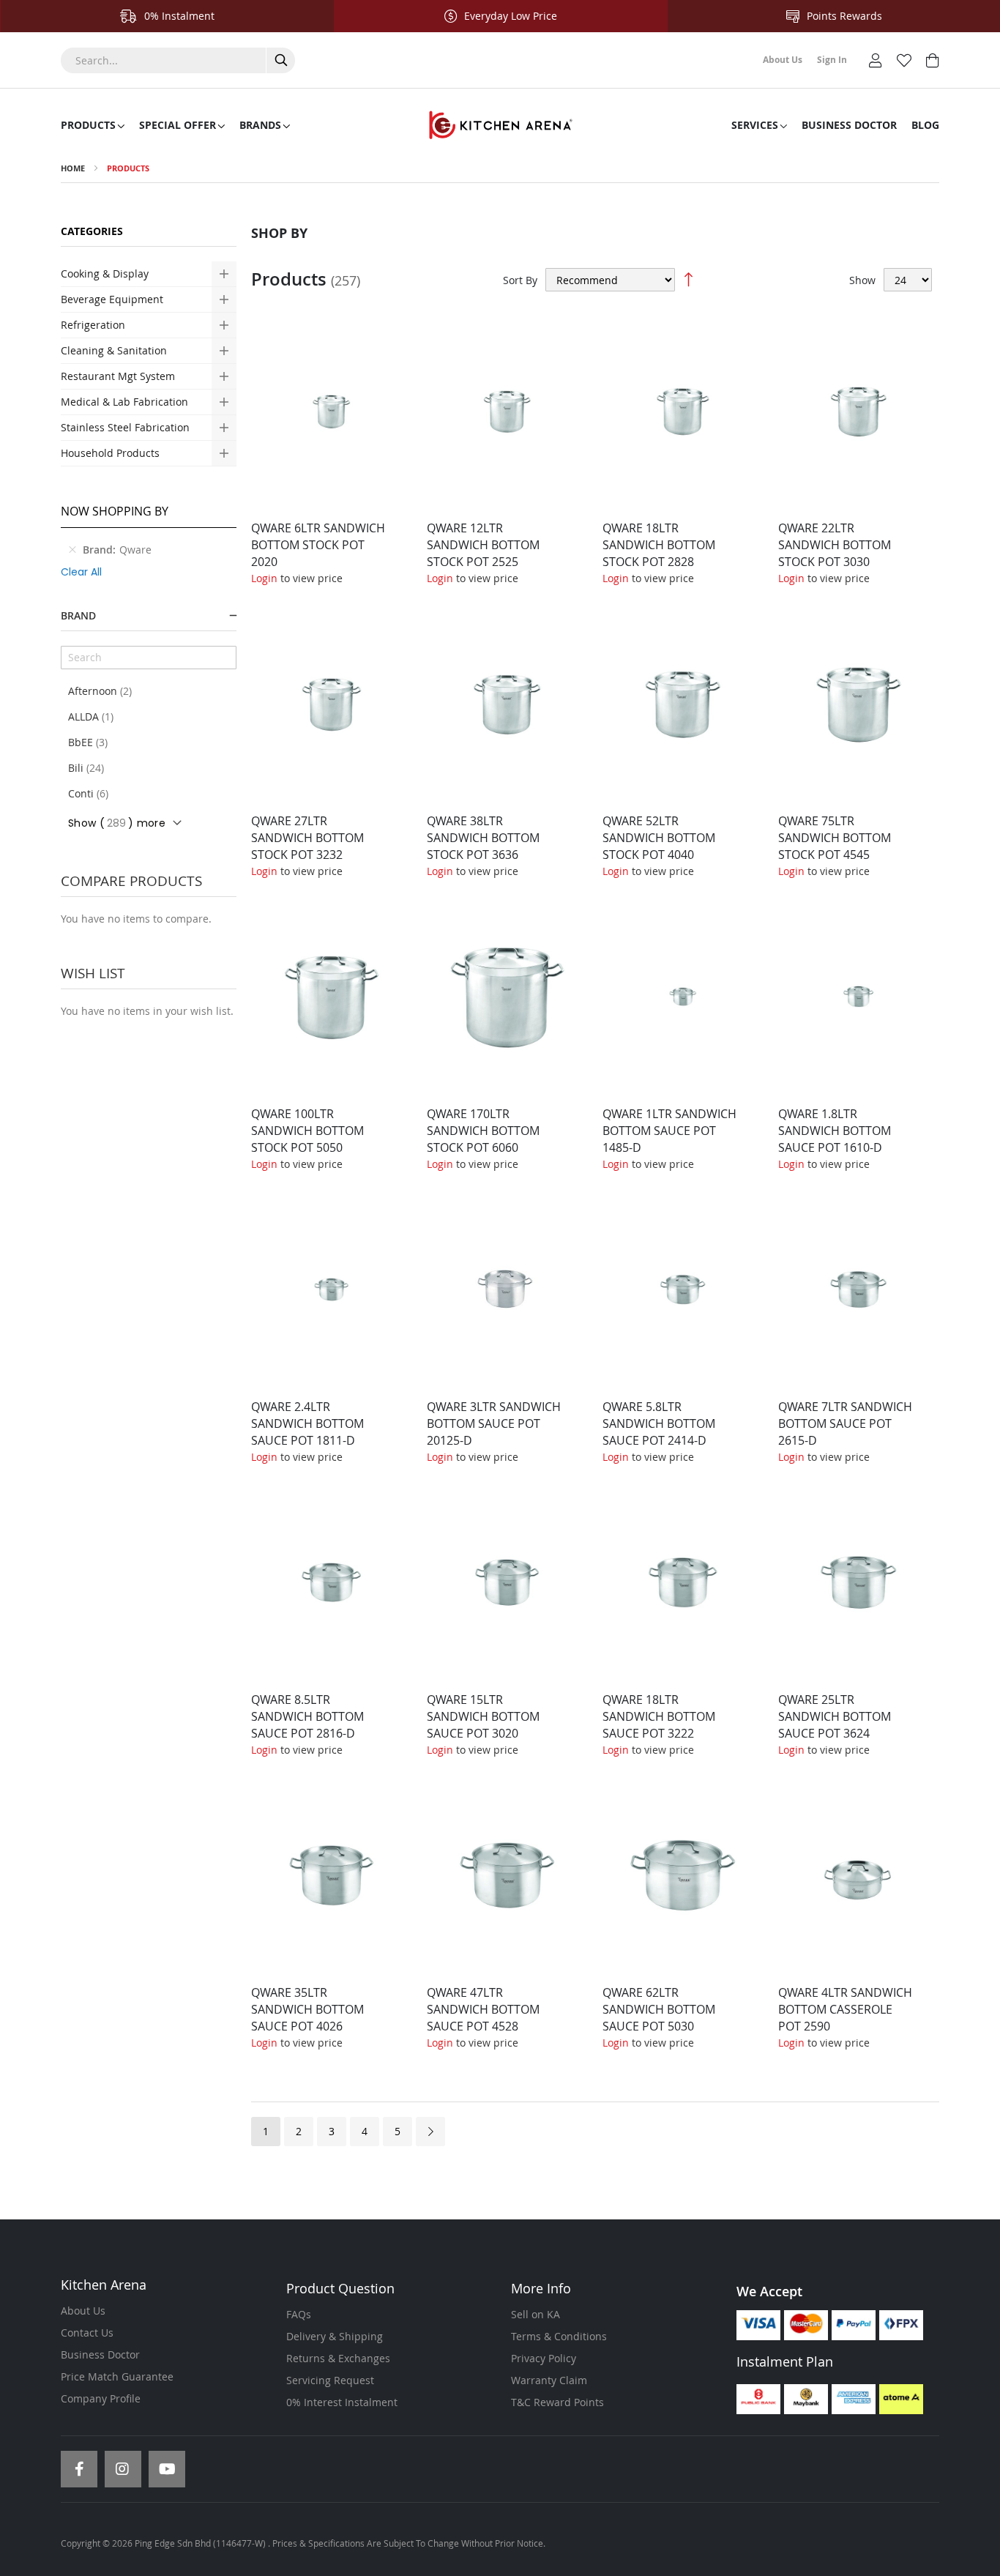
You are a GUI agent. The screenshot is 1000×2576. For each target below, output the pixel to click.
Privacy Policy (544, 2358)
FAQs (299, 2314)
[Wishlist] (904, 59)
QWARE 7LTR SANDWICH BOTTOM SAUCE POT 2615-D (845, 1423)
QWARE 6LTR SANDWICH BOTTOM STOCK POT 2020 (318, 545)
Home (73, 168)
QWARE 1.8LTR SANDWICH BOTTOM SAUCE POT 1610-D (835, 1131)
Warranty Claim (549, 2380)
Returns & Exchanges (338, 2358)
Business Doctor (100, 2354)
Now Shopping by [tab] (115, 511)
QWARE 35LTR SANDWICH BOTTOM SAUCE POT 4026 (307, 2009)
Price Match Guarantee (117, 2376)
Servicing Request (330, 2380)
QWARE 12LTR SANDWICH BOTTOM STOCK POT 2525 (483, 545)
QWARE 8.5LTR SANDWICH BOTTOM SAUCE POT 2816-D (307, 1716)
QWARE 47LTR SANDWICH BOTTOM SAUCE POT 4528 (483, 2009)
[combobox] (178, 60)
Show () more (117, 823)
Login (264, 578)
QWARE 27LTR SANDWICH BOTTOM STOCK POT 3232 (307, 838)
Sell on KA (536, 2314)
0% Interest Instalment (342, 2402)
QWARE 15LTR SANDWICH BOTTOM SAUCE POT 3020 (483, 1716)
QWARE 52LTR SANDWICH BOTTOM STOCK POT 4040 (659, 838)
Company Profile (101, 2398)
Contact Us (87, 2333)
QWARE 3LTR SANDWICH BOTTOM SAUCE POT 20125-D (494, 1423)
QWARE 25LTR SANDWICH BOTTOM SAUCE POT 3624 (835, 1716)
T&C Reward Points (557, 2402)
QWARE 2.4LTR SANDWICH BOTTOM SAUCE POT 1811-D (307, 1423)
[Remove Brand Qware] (72, 550)
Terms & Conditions (559, 2336)
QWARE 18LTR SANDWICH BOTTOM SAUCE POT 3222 (659, 1716)
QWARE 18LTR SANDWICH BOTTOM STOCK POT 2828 (659, 545)
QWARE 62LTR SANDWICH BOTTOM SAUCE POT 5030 (659, 2009)
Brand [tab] (78, 615)
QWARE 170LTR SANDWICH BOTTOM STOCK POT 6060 (483, 1131)
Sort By (520, 280)
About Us (83, 2311)
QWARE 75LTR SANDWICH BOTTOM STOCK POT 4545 (835, 838)
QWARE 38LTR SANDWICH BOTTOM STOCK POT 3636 (483, 838)
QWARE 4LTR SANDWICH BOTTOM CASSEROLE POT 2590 (845, 2009)
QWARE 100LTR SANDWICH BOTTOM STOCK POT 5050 (307, 1131)
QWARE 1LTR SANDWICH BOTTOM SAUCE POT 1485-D (669, 1131)
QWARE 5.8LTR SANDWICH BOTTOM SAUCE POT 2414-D (659, 1423)
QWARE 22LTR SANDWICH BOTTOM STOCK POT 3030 (835, 545)
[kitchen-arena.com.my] (500, 125)
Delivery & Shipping (335, 2336)
